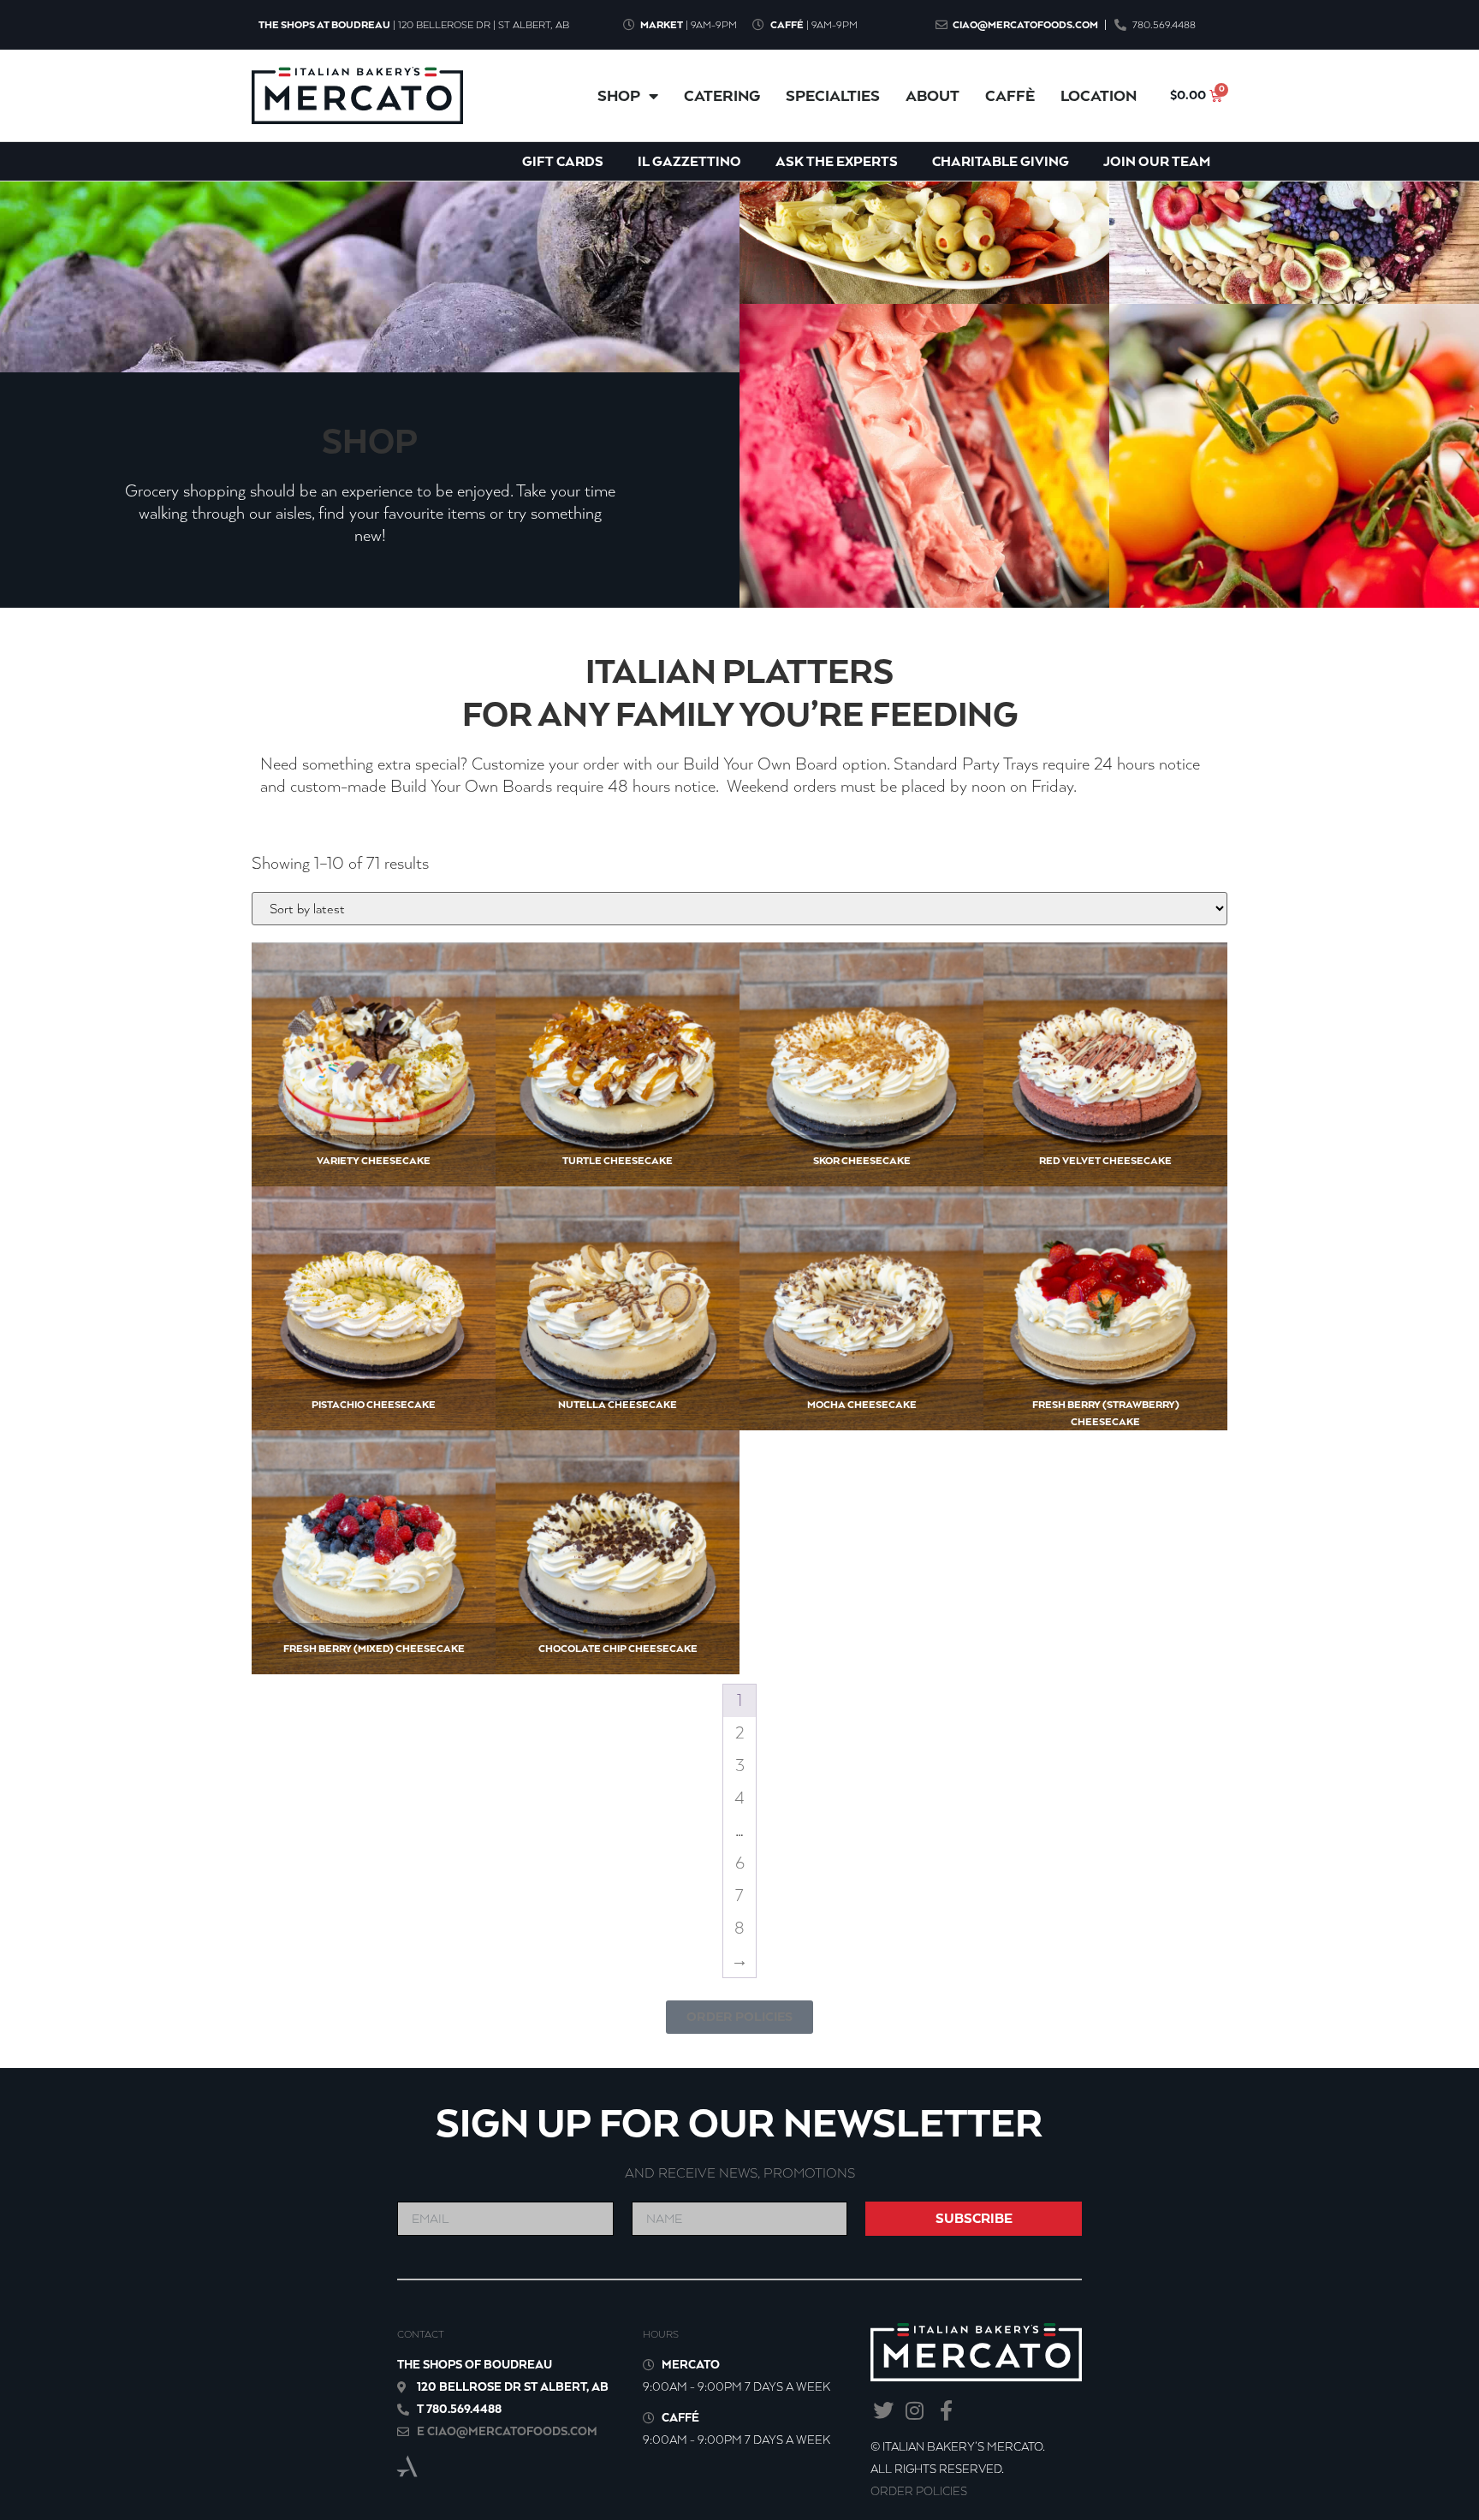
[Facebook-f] (946, 2411)
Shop (619, 96)
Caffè (1010, 96)
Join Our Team (1157, 161)
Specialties (833, 96)
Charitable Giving (1001, 161)
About (933, 96)
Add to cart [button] (346, 1120)
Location (1099, 96)
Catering (722, 96)
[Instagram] (915, 2411)
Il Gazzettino (689, 161)
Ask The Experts (837, 161)
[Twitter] (883, 2411)
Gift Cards (563, 161)
